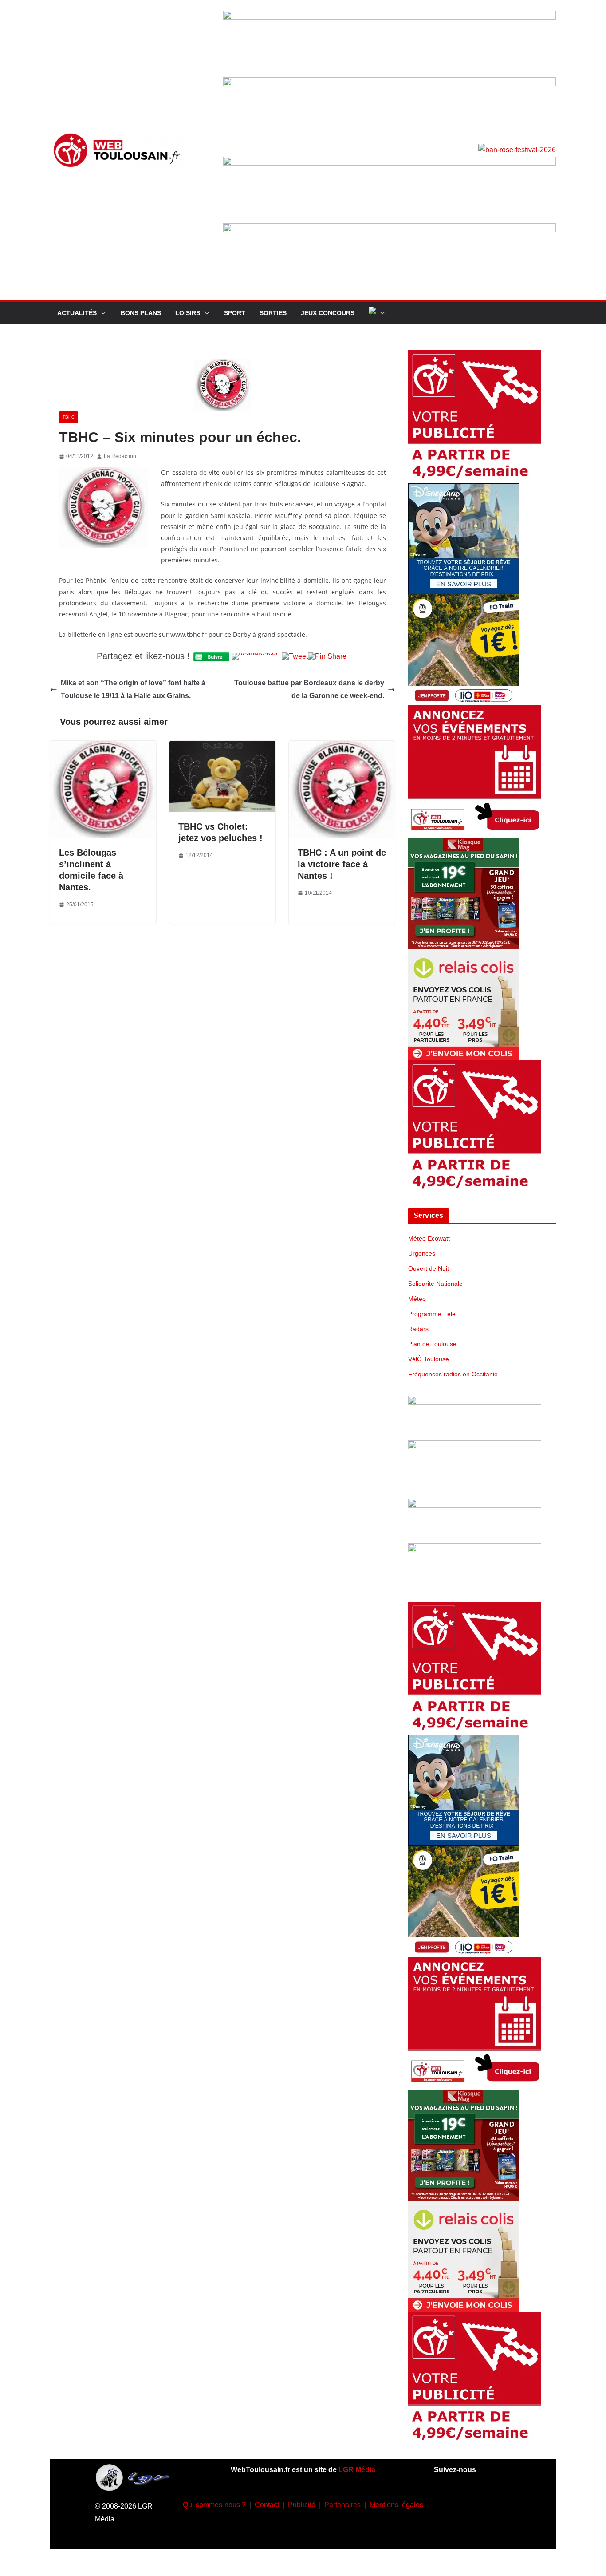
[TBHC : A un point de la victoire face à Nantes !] (342, 747)
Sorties (273, 313)
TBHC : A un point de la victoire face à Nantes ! (342, 864)
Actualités (77, 313)
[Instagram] (472, 2503)
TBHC (69, 417)
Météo (417, 1299)
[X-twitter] (459, 2529)
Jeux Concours (328, 313)
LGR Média (357, 2470)
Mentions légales (396, 2505)
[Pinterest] (485, 2529)
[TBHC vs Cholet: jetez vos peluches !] (222, 747)
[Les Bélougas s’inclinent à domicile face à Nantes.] (103, 747)
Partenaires (342, 2505)
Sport (235, 313)
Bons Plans (141, 313)
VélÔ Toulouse (429, 1359)
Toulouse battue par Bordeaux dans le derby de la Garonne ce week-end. (309, 689)
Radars (418, 1329)
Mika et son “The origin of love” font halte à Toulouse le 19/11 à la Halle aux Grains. (133, 689)
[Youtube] (499, 2503)
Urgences (422, 1253)
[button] (102, 313)
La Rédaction (120, 456)
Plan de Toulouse (432, 1344)
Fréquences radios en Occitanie (453, 1374)
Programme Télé (432, 1314)
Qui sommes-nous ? (214, 2505)
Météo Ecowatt (429, 1238)
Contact (267, 2505)
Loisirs (188, 313)
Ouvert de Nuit (429, 1268)
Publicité (302, 2505)
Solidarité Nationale (435, 1284)
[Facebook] (446, 2503)
